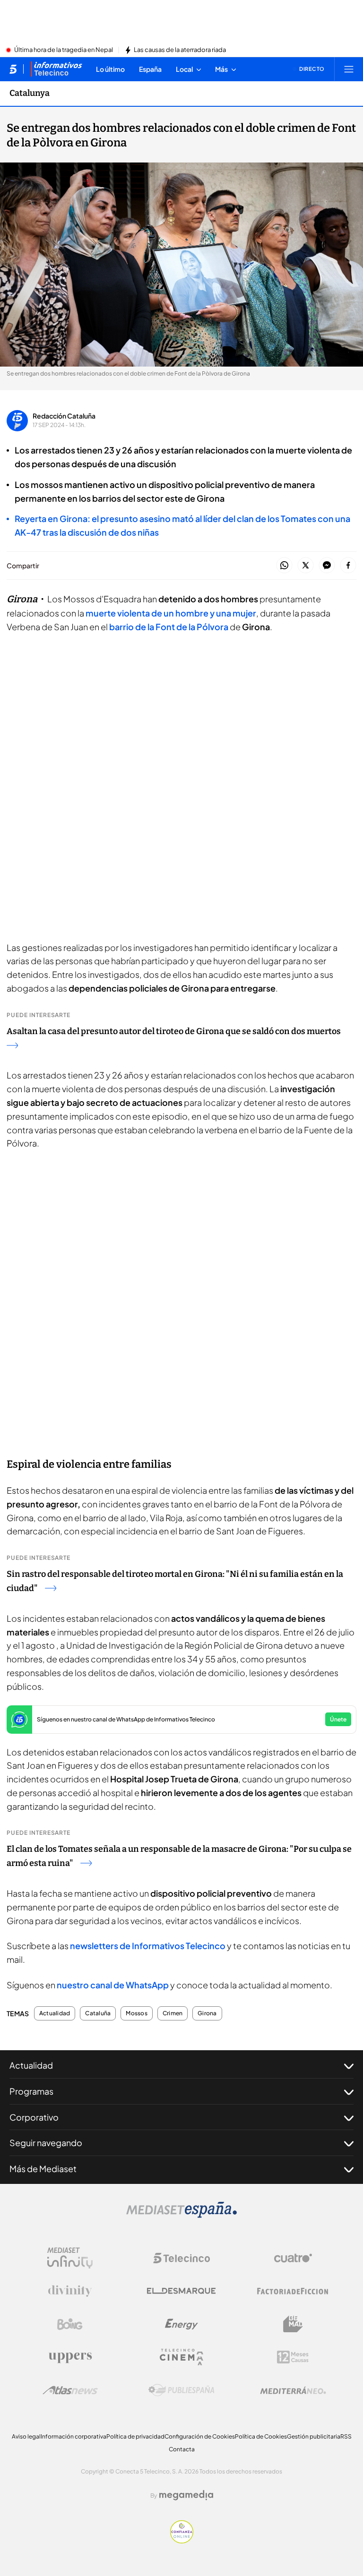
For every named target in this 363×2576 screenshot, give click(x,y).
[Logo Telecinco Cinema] (181, 2357)
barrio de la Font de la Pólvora (169, 627)
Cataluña (98, 2013)
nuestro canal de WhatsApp (113, 1985)
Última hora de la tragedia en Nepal (64, 50)
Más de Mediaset (43, 2169)
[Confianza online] (182, 2541)
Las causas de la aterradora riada (180, 50)
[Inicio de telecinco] (13, 69)
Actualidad (55, 2013)
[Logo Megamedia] (186, 2495)
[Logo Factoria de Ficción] (293, 2291)
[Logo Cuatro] (293, 2258)
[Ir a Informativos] (56, 69)
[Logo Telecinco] (181, 2258)
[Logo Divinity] (70, 2291)
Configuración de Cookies (200, 2436)
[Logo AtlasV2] (70, 2390)
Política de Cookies (261, 2436)
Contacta (182, 2449)
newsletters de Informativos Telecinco (148, 1946)
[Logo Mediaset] (181, 2215)
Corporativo (34, 2117)
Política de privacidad (135, 2436)
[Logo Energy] (181, 2324)
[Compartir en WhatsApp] (284, 566)
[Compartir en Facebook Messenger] (327, 566)
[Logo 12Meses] (293, 2357)
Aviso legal (26, 2436)
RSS (346, 2436)
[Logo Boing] (70, 2324)
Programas (31, 2091)
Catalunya (30, 93)
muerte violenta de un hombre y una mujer (171, 613)
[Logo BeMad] (293, 2324)
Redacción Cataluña (64, 416)
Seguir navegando (46, 2143)
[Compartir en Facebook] (348, 566)
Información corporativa (73, 2436)
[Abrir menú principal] (349, 69)
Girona (207, 2013)
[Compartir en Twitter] (306, 566)
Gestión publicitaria (314, 2436)
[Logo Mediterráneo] (293, 2390)
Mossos (136, 2013)
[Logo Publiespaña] (181, 2390)
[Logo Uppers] (70, 2357)
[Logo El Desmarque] (181, 2291)
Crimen (173, 2013)
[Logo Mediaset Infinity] (70, 2258)
